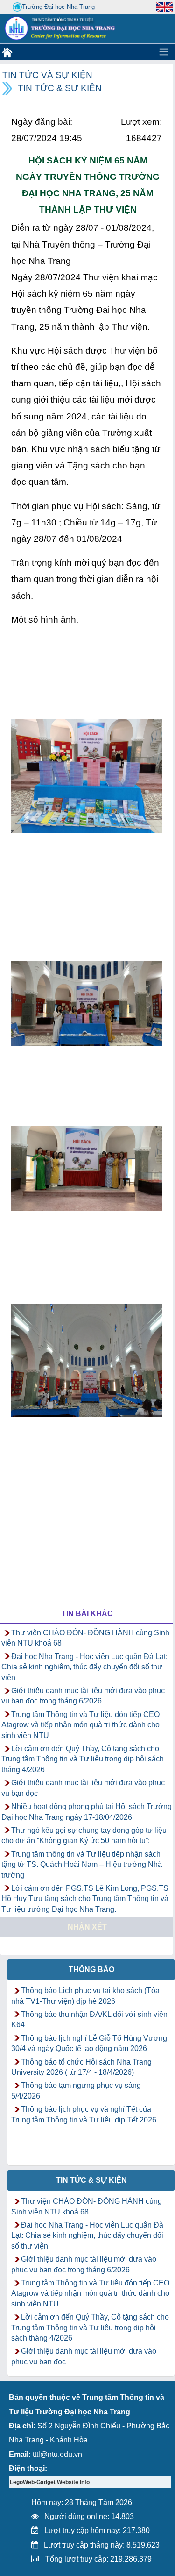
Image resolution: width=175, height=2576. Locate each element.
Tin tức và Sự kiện (47, 75)
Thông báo (91, 1969)
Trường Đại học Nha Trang (58, 7)
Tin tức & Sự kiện (60, 88)
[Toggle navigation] (164, 52)
